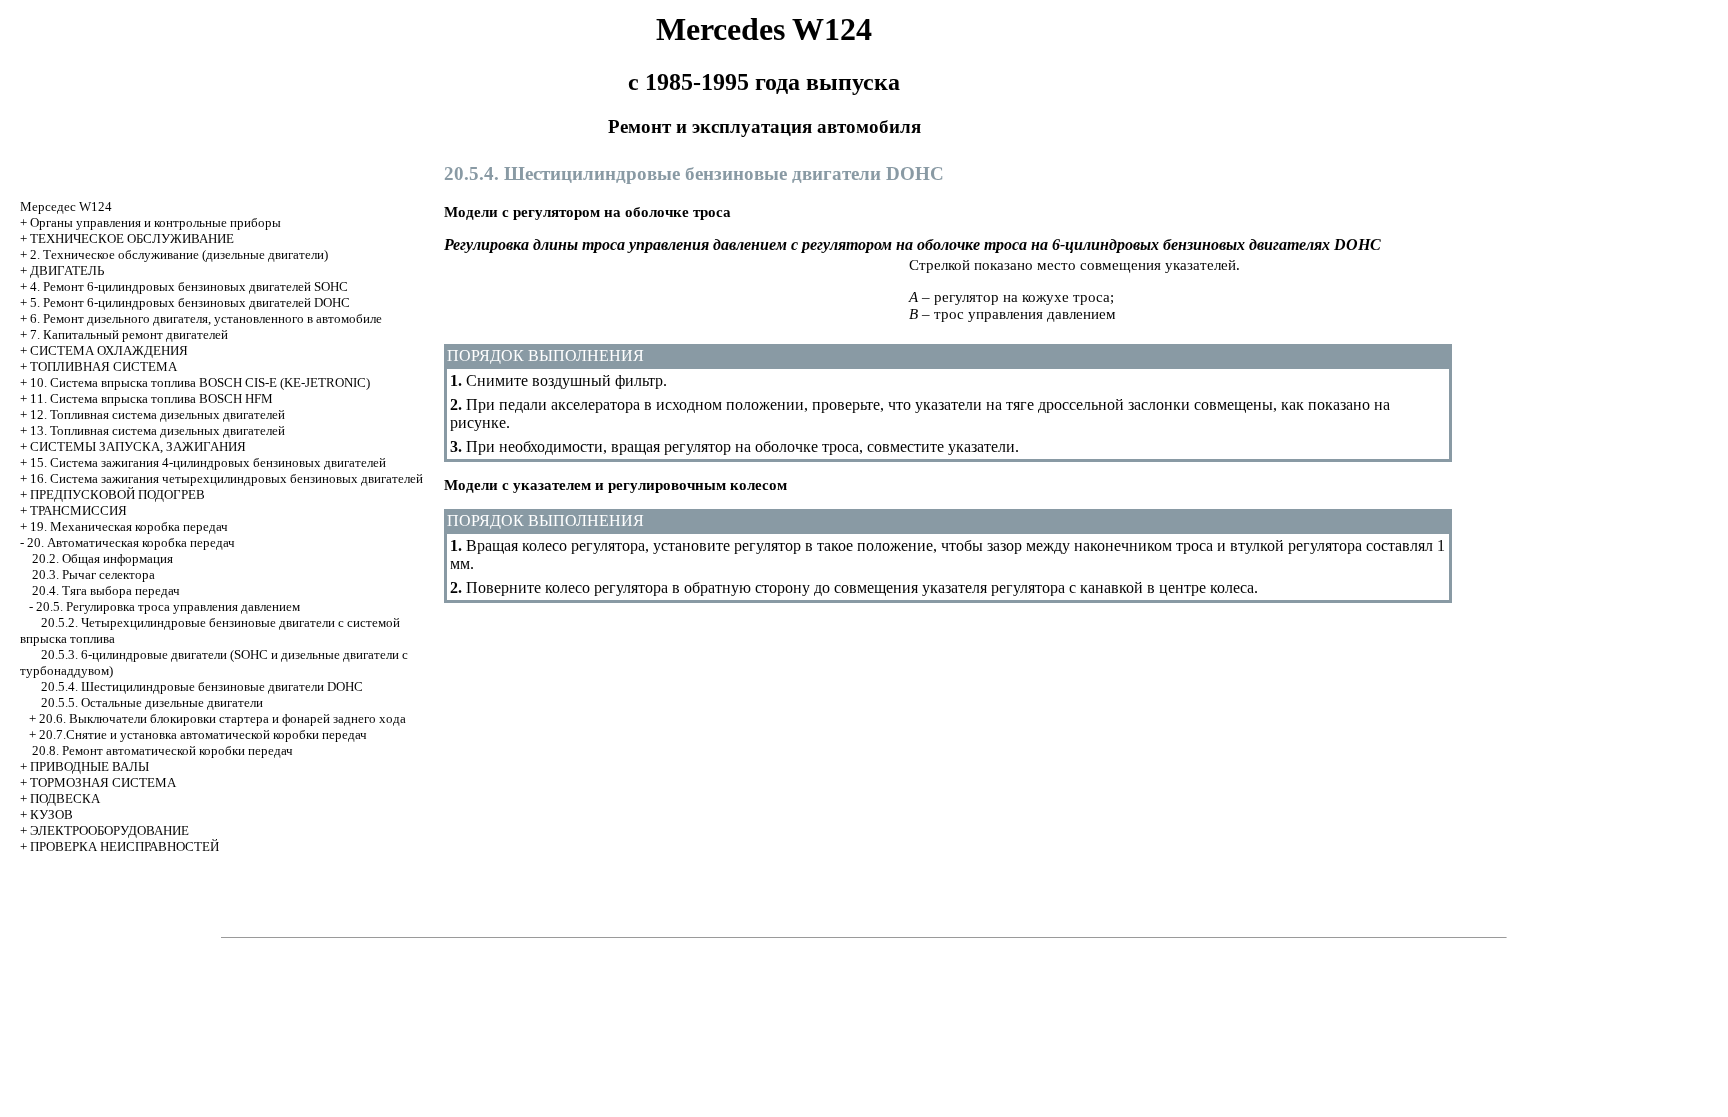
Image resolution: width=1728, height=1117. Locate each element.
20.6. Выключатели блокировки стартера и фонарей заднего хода (222, 718)
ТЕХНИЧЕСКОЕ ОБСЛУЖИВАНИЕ (132, 238)
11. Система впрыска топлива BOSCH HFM (151, 398)
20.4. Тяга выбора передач (106, 590)
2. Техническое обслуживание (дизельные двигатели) (179, 254)
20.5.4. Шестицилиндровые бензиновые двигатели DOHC (202, 686)
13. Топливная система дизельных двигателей (157, 430)
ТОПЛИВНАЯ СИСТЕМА (103, 366)
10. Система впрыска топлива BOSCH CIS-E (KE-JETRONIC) (200, 382)
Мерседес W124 (66, 206)
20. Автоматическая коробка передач (131, 542)
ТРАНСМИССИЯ (78, 510)
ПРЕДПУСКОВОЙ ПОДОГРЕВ (117, 494)
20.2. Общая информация (102, 558)
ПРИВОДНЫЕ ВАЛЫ (89, 766)
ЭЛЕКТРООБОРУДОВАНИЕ (109, 830)
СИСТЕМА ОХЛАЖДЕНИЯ (109, 350)
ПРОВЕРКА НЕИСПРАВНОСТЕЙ (124, 846)
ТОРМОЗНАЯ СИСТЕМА (103, 782)
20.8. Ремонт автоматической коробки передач (162, 750)
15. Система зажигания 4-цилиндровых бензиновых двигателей (208, 462)
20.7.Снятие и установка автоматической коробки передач (203, 734)
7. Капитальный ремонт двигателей (129, 334)
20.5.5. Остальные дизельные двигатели (152, 702)
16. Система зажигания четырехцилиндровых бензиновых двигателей (226, 478)
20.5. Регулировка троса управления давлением (168, 606)
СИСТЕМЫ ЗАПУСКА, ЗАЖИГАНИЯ (138, 446)
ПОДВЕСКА (65, 798)
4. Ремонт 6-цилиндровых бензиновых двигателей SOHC (189, 286)
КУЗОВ (51, 814)
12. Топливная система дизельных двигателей (157, 414)
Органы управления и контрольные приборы (155, 222)
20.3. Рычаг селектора (93, 574)
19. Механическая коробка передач (129, 526)
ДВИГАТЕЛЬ (67, 270)
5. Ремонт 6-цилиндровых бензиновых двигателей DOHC (190, 302)
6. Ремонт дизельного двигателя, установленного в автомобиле (206, 318)
